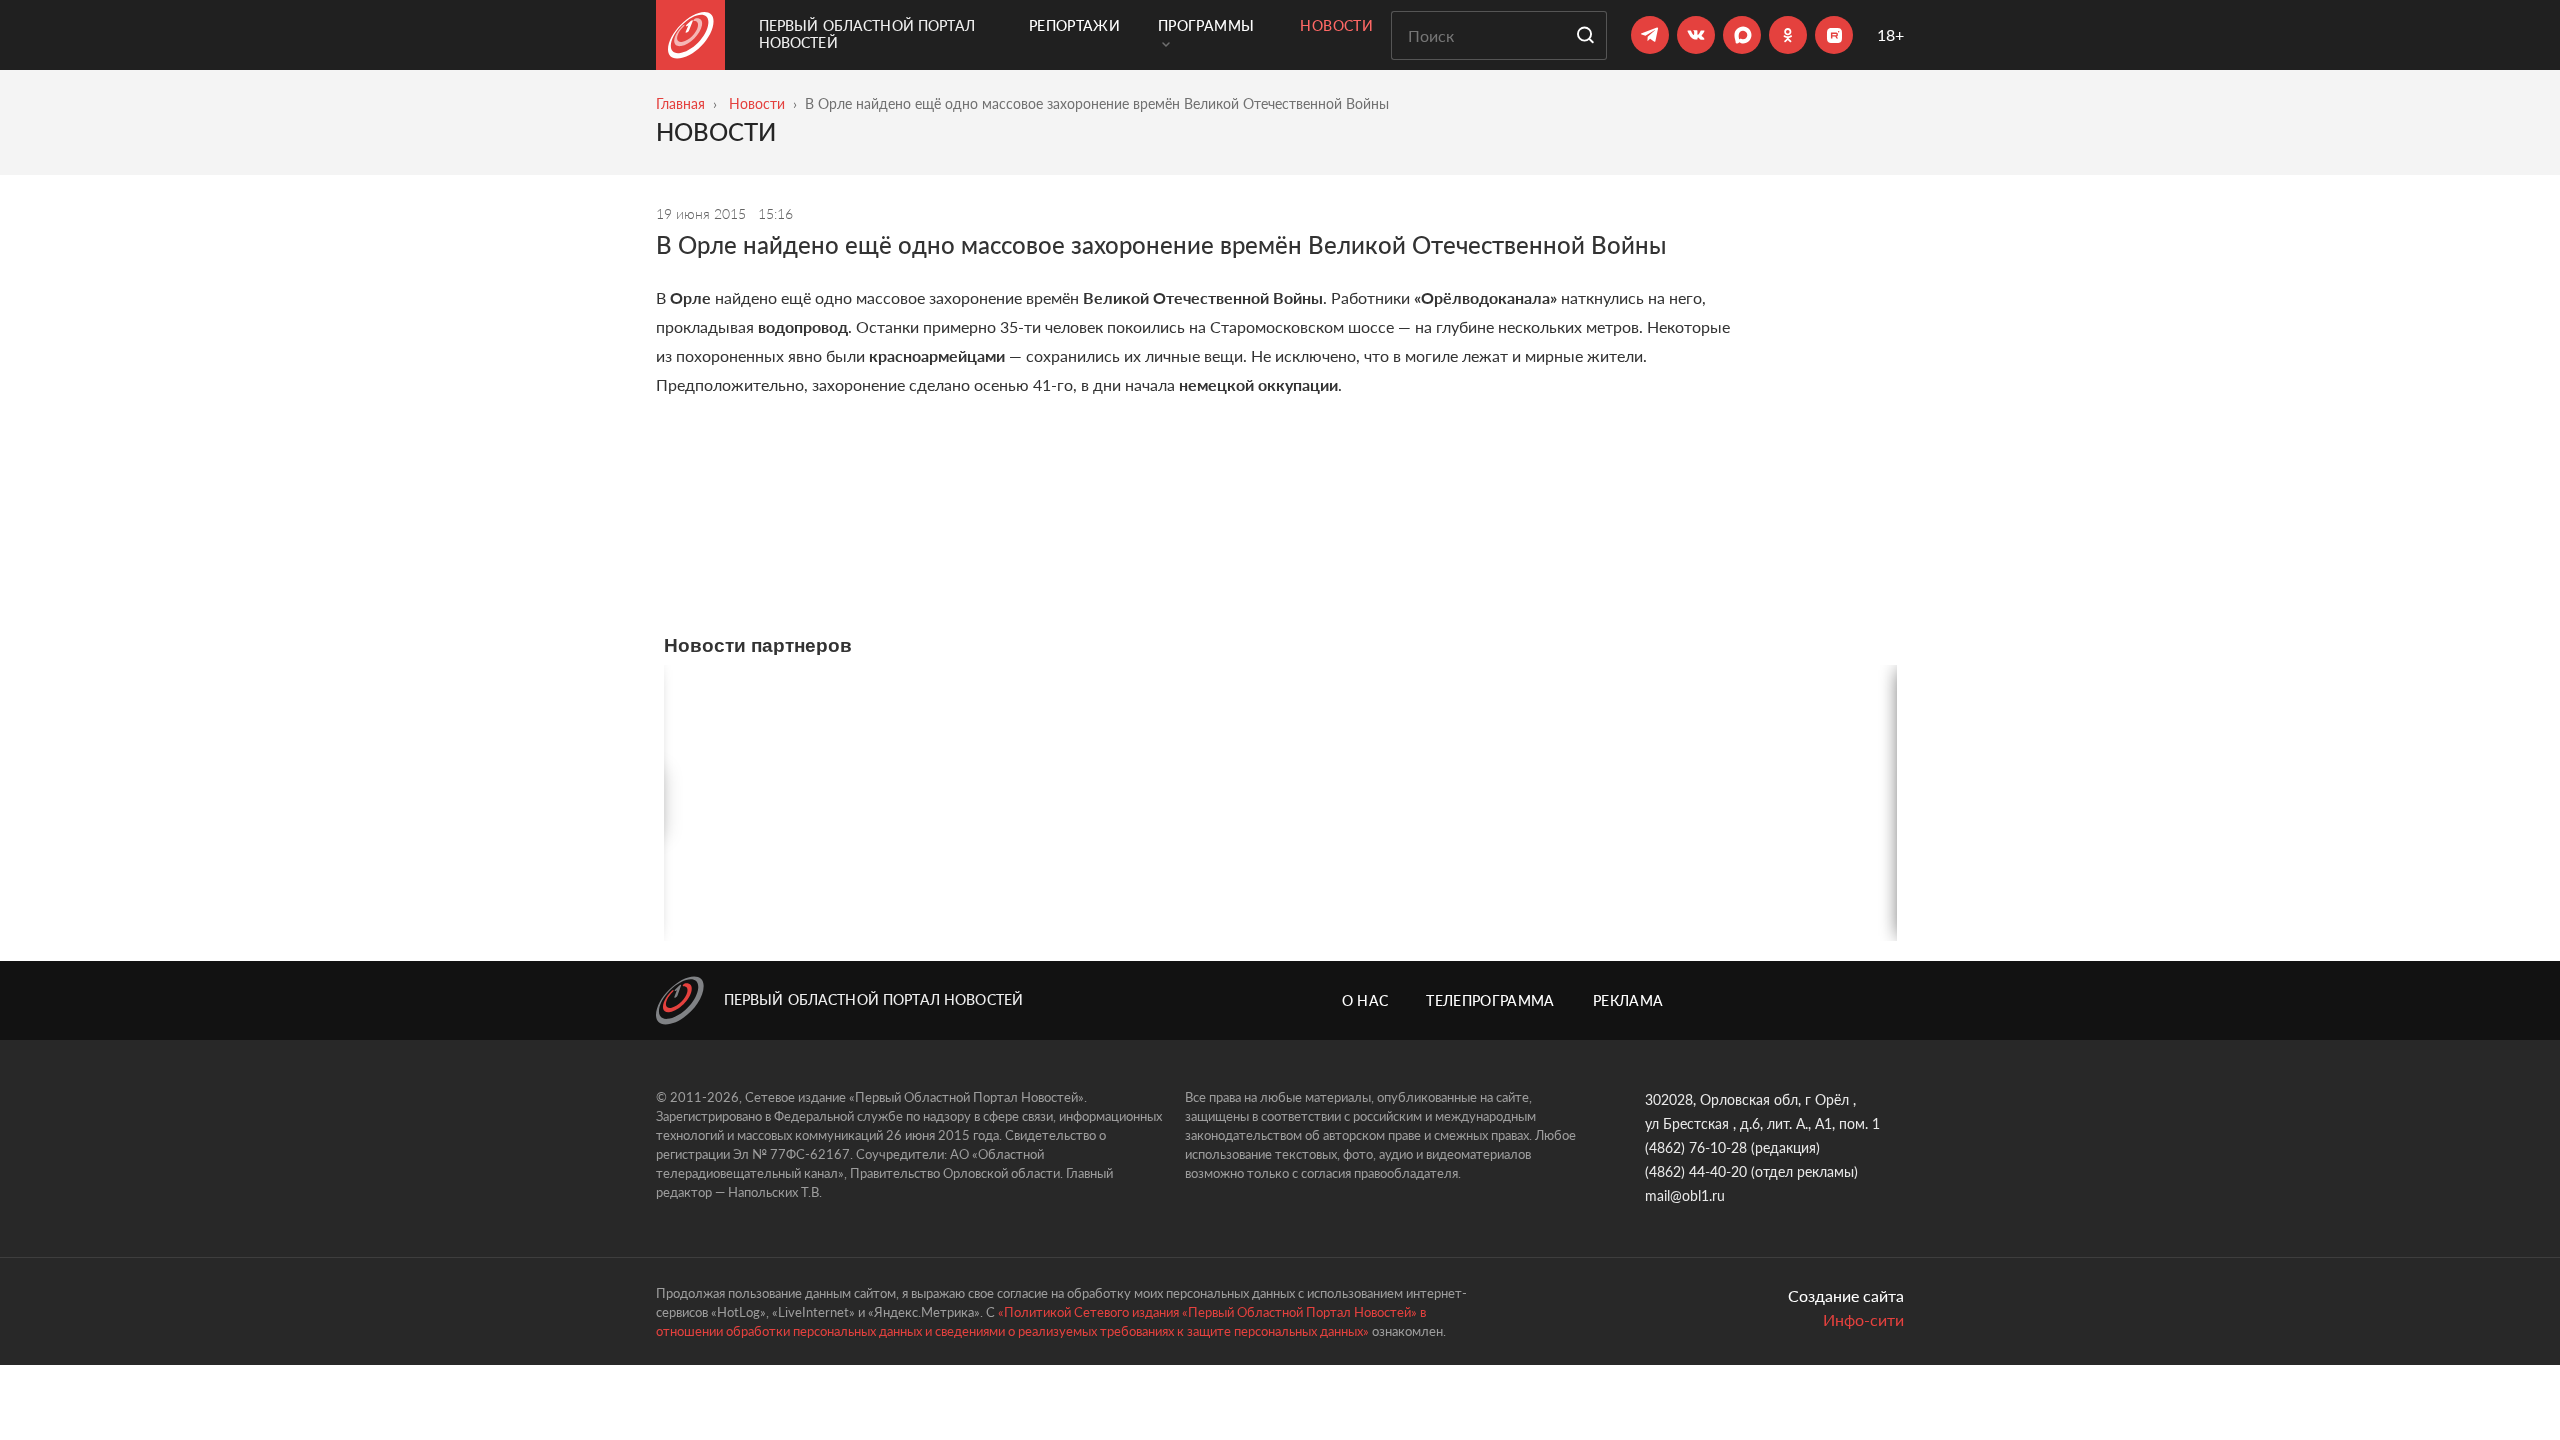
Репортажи (1074, 25)
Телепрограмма (1490, 1000)
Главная (680, 103)
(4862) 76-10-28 (1696, 1147)
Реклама (1628, 1000)
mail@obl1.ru (1685, 1195)
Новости (1336, 25)
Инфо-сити (1863, 1319)
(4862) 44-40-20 (1696, 1171)
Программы (1206, 25)
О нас (1365, 1000)
